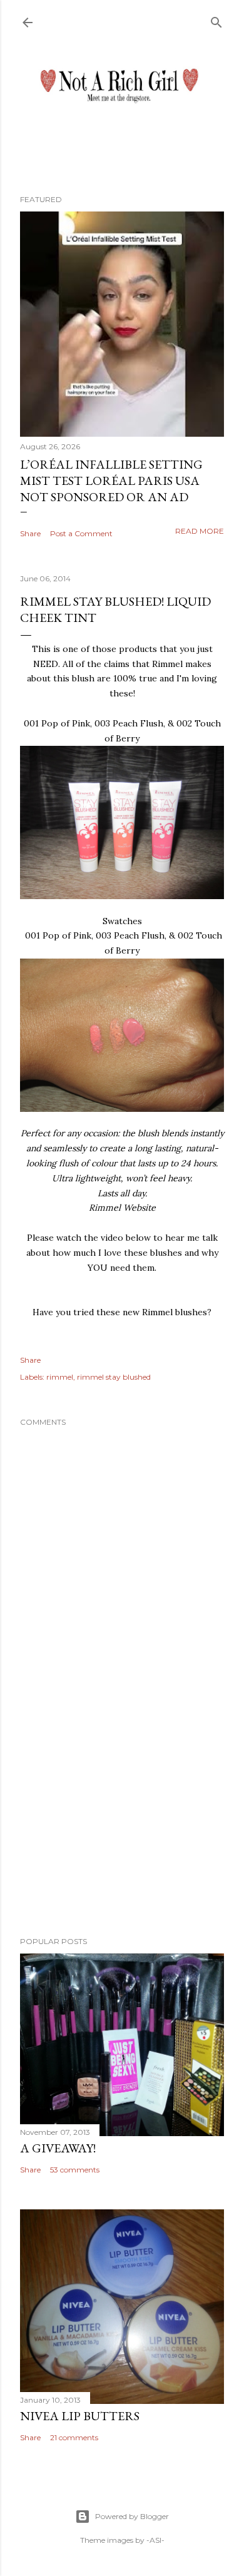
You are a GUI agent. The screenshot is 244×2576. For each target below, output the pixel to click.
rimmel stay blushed (114, 1377)
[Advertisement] (122, 1827)
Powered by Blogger (132, 2516)
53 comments (75, 2170)
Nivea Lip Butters (80, 2416)
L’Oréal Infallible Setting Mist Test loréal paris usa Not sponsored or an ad (111, 481)
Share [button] (30, 533)
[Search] (216, 20)
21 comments (74, 2437)
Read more (200, 531)
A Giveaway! (58, 2148)
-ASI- (155, 2540)
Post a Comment (81, 533)
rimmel (60, 1377)
